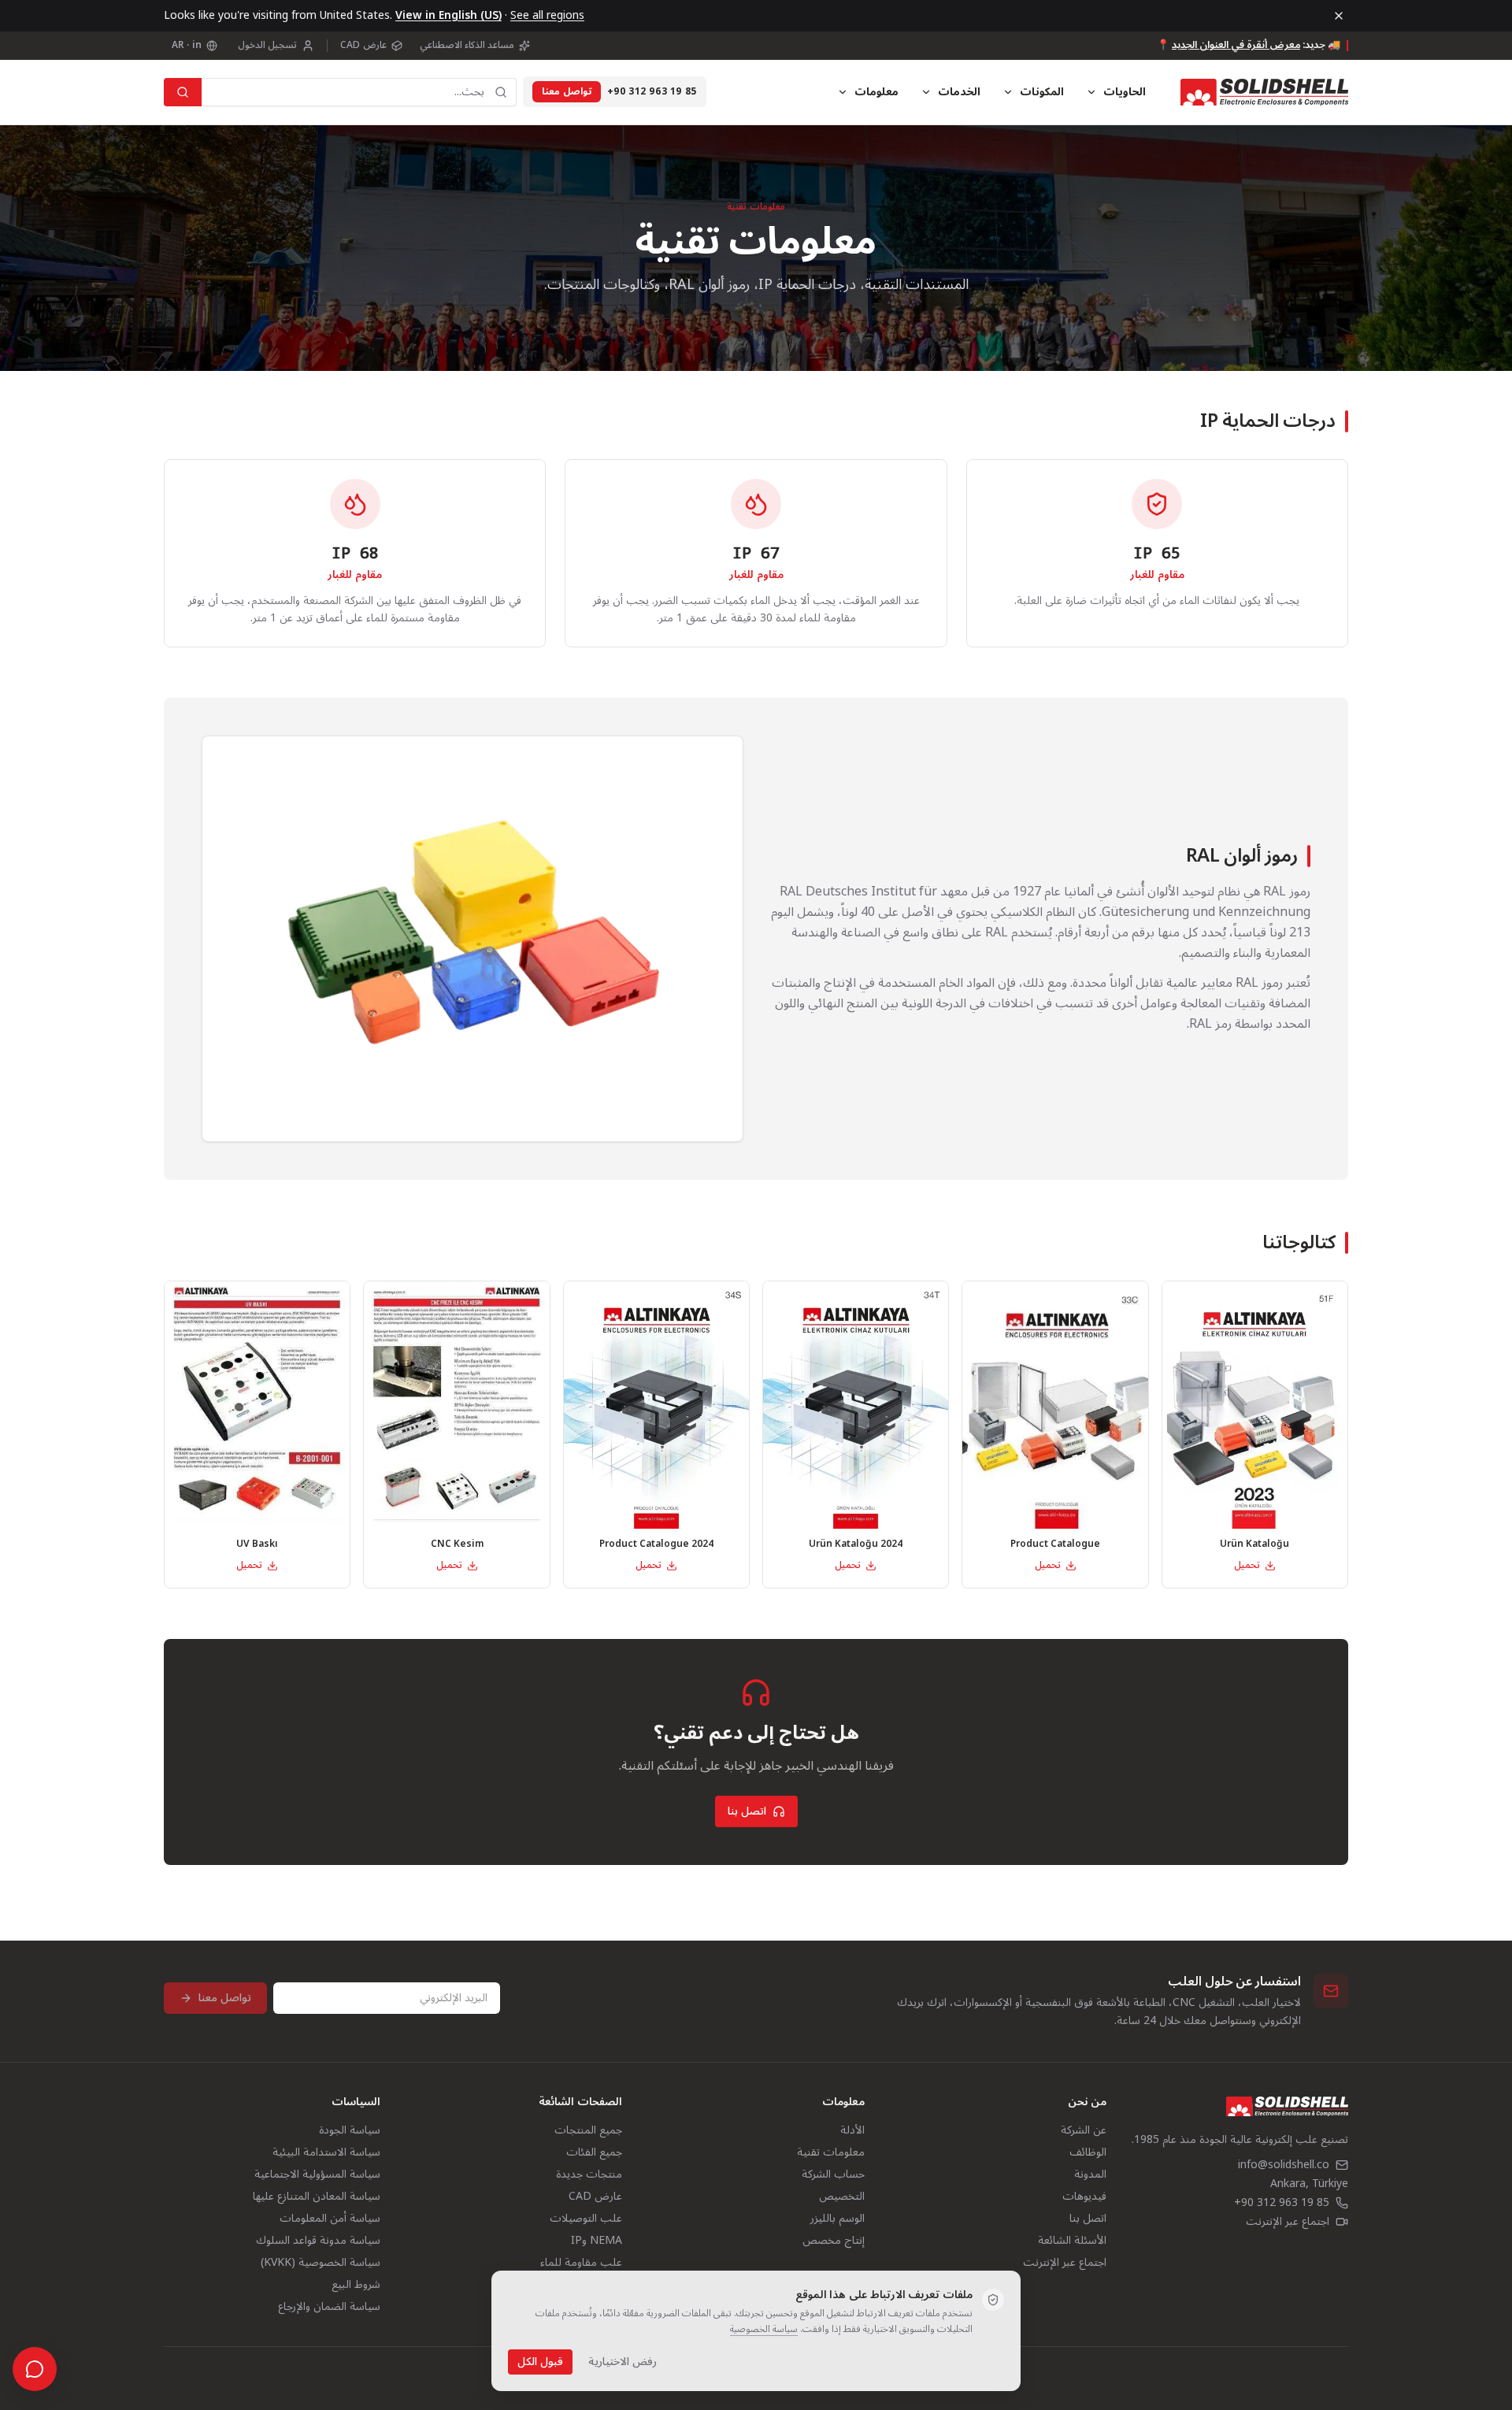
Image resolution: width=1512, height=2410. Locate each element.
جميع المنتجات (588, 2130)
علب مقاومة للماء (581, 2262)
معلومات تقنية (831, 2152)
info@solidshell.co (1284, 2165)
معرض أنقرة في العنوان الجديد (1236, 45)
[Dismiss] (1339, 16)
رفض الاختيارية (623, 2362)
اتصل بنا (747, 1811)
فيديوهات (1084, 2196)
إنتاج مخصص (834, 2240)
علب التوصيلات (586, 2218)
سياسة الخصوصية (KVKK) (321, 2262)
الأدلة (852, 2130)
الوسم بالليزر (838, 2218)
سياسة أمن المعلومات (330, 2218)
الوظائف (1088, 2152)
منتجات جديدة (589, 2174)
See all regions (547, 15)
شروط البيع (356, 2284)
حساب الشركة (833, 2174)
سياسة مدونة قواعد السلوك (318, 2240)
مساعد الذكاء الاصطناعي (467, 46)
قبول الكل (540, 2362)
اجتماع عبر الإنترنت (1288, 2222)
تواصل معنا (567, 92)
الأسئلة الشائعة (1072, 2240)
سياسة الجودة (350, 2130)
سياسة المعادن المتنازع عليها (317, 2196)
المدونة (1090, 2174)
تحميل (1247, 1566)
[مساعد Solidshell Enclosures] (35, 2369)
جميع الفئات (594, 2152)
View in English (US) (448, 16)
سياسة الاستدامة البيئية (326, 2152)
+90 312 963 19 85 (652, 92)
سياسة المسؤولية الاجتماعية (317, 2174)
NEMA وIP (597, 2240)
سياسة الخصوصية (764, 2329)
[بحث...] (183, 92)
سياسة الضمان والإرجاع (329, 2306)
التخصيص (842, 2196)
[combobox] (359, 92)
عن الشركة (1084, 2130)
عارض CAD (363, 46)
